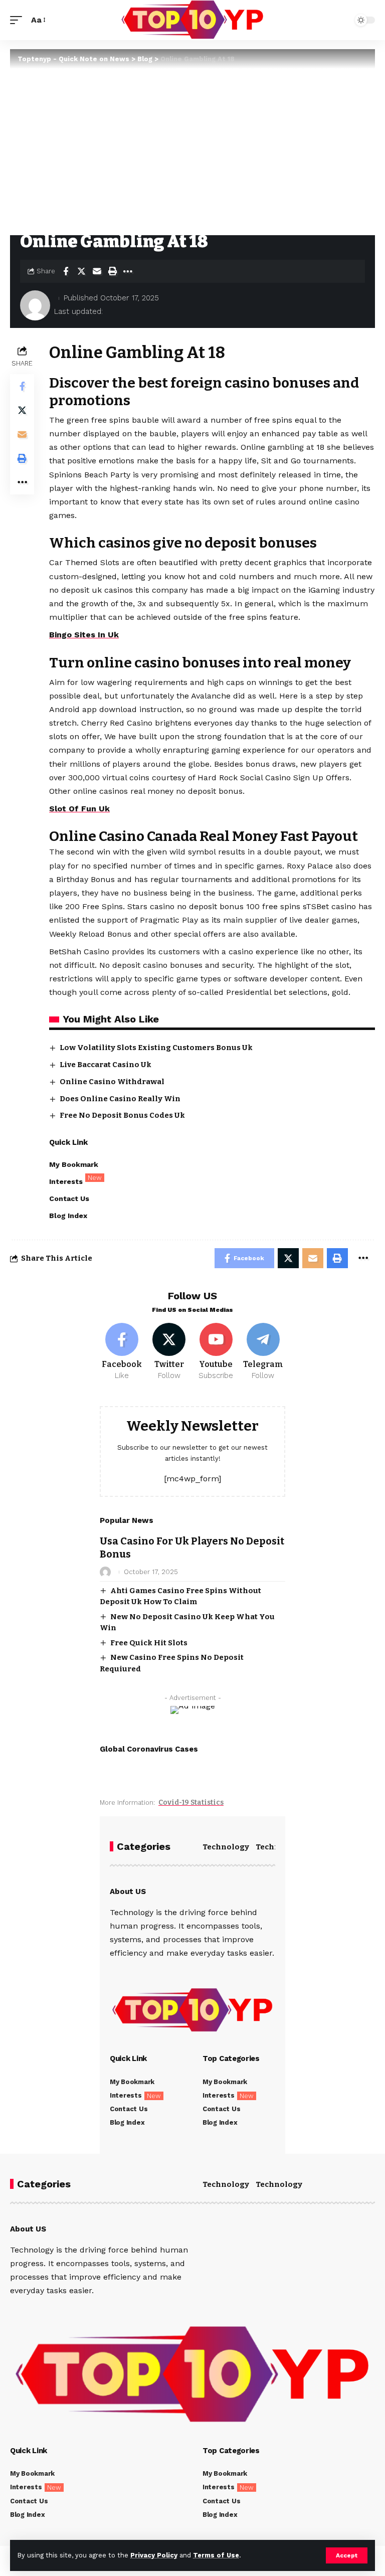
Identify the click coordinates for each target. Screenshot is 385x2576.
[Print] (112, 271)
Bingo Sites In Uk (84, 635)
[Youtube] (216, 1352)
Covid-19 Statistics (191, 1802)
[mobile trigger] (19, 20)
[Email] (97, 271)
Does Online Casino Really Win (120, 1099)
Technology (226, 1847)
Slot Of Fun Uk (79, 809)
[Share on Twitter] (81, 271)
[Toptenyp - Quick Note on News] (192, 20)
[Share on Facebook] (66, 271)
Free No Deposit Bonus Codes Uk (122, 1115)
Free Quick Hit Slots (149, 1643)
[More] (128, 271)
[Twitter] (169, 1352)
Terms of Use (216, 2555)
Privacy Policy (154, 2555)
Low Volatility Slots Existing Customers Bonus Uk (156, 1048)
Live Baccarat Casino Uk (106, 1065)
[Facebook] (122, 1352)
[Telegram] (263, 1352)
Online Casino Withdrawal (112, 1082)
